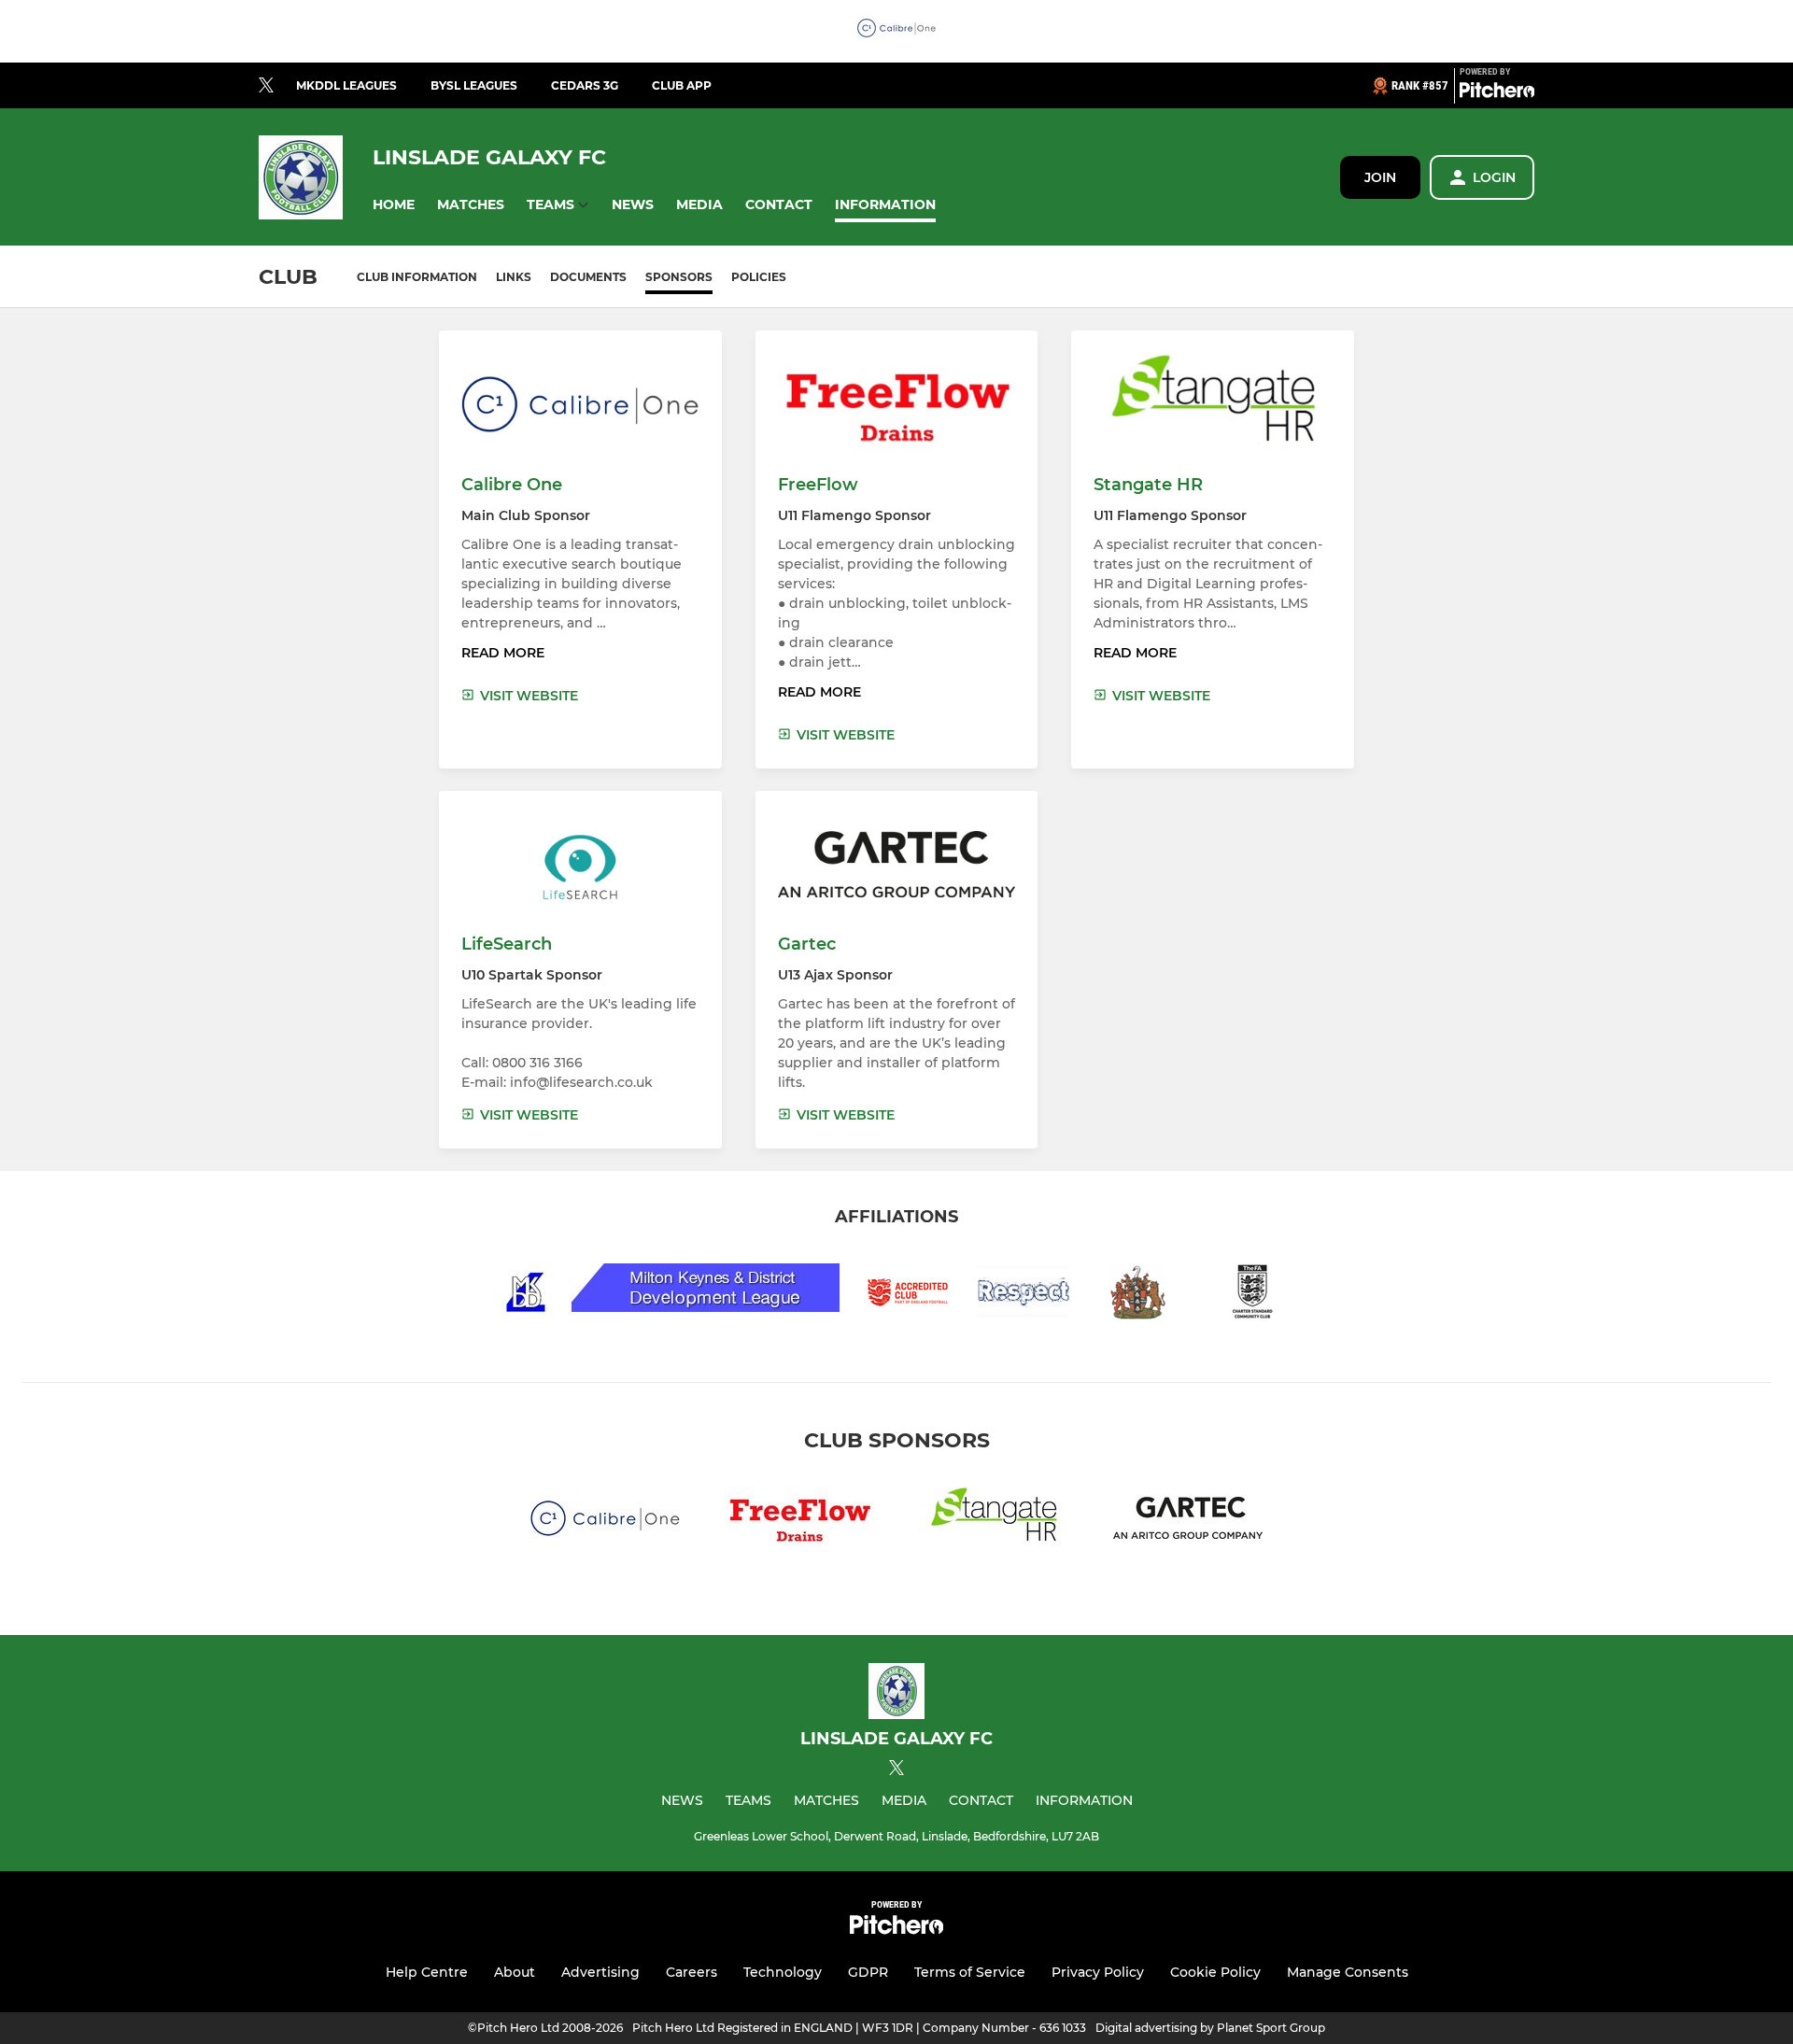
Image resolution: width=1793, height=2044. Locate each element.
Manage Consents (1348, 1972)
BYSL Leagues (474, 85)
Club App (682, 85)
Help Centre (427, 1972)
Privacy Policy (1098, 1972)
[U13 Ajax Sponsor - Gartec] (1188, 1522)
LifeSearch (507, 944)
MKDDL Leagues (346, 85)
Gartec (807, 944)
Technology (783, 1972)
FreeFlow (818, 485)
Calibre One (512, 485)
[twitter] (266, 86)
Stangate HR (1148, 485)
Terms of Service (970, 1972)
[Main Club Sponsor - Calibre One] (896, 31)
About (515, 1972)
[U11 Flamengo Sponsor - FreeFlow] (799, 1522)
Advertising (600, 1972)
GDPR (868, 1972)
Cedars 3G (585, 85)
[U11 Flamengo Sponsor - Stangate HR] (994, 1522)
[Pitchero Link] (1497, 93)
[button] (394, 205)
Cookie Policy (1215, 1972)
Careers (692, 1972)
